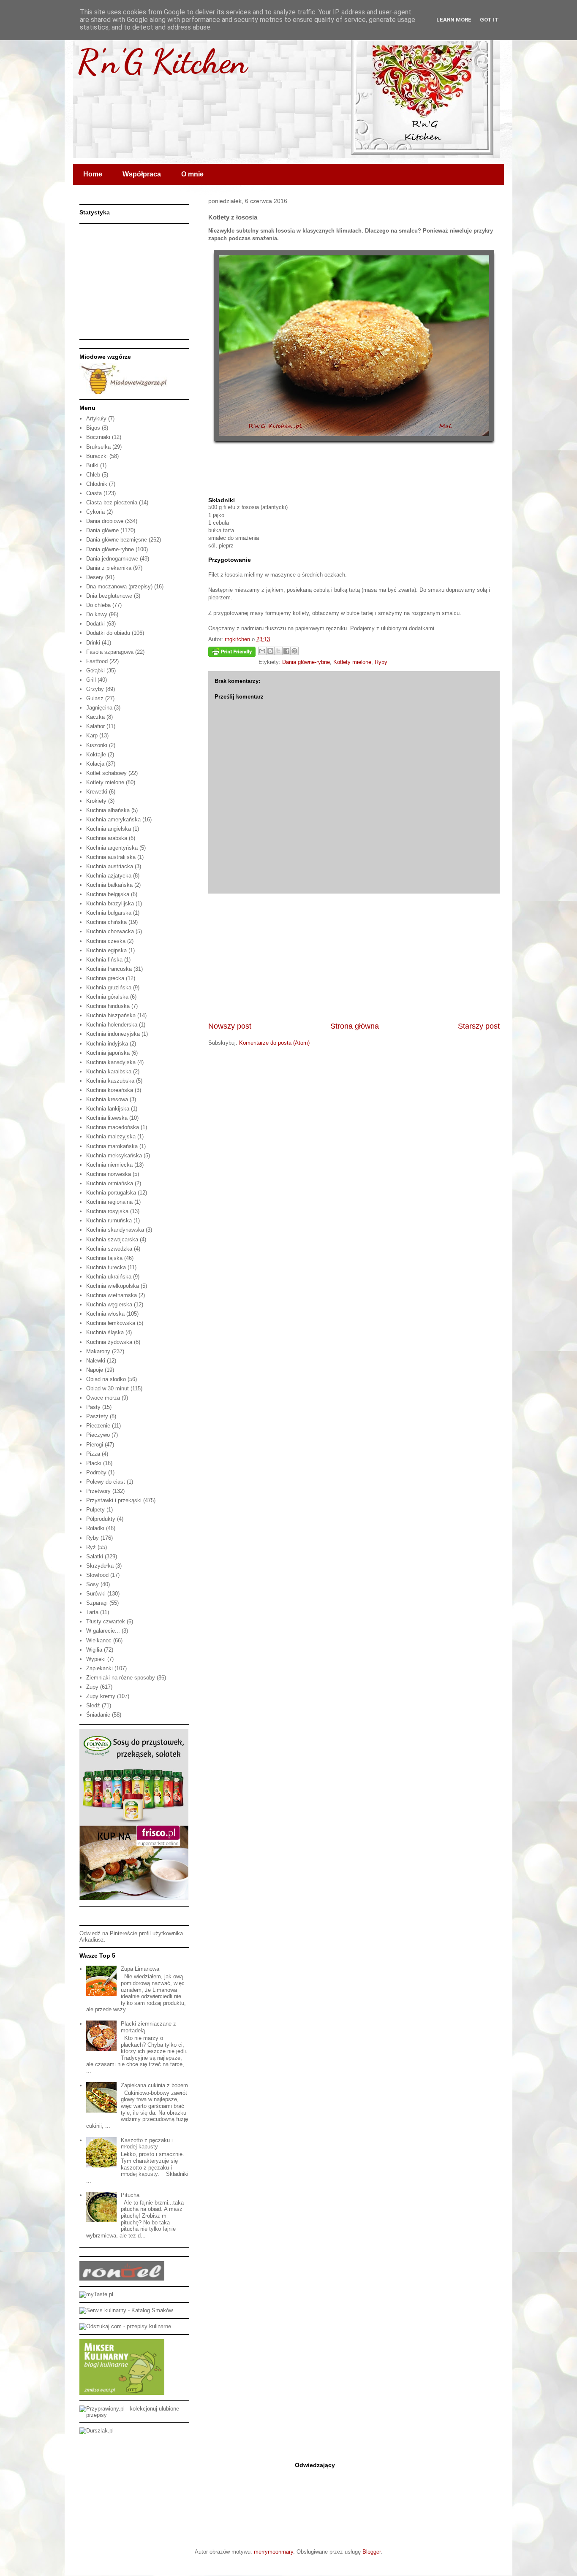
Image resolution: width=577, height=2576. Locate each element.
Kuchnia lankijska (108, 1109)
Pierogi (95, 1445)
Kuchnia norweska (109, 1174)
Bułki (92, 465)
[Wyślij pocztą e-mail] (262, 651)
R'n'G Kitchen (162, 61)
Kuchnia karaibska (109, 1071)
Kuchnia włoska (105, 1314)
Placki (94, 1463)
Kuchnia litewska (107, 1118)
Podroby (96, 1472)
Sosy (93, 1584)
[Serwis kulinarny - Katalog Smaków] (126, 2310)
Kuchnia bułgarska (109, 913)
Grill (91, 680)
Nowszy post (230, 1026)
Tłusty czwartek (106, 1621)
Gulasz (95, 698)
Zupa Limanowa (140, 1969)
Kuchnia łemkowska (111, 1323)
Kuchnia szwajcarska (112, 1239)
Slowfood (97, 1575)
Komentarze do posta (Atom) (274, 1043)
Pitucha (130, 2195)
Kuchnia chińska (106, 922)
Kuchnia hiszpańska (111, 1015)
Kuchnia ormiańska (110, 1183)
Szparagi (97, 1603)
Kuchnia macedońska (113, 1127)
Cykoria (95, 512)
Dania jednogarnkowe (112, 559)
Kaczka (95, 717)
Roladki (95, 1528)
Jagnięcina (99, 708)
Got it (489, 20)
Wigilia (94, 1650)
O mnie (192, 174)
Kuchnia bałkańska (109, 885)
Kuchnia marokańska (112, 1146)
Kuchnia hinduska (108, 1006)
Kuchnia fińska (104, 960)
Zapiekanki (99, 1668)
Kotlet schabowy (106, 773)
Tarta (92, 1612)
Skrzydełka (100, 1566)
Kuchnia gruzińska (109, 987)
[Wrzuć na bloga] (270, 651)
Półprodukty (101, 1519)
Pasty (93, 1407)
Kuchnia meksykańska (114, 1155)
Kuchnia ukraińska (109, 1277)
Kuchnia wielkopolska (113, 1286)
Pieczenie (98, 1426)
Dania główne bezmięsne (117, 540)
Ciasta (94, 493)
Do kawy (97, 614)
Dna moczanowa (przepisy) (119, 586)
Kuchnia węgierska (109, 1304)
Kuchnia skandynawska (115, 1230)
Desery (95, 577)
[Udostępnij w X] (278, 651)
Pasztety (97, 1416)
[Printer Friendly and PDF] (232, 653)
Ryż (91, 1547)
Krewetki (97, 792)
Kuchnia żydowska (109, 1342)
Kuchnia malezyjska (111, 1136)
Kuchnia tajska (104, 1258)
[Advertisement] (354, 957)
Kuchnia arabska (107, 838)
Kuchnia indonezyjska (113, 1034)
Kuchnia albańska (108, 810)
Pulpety (95, 1510)
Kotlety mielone (352, 662)
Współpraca (142, 174)
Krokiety (96, 801)
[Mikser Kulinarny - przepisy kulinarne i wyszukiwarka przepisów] (122, 2393)
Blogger (372, 2552)
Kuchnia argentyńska (112, 848)
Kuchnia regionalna (109, 1202)
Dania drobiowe (105, 521)
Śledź (93, 1705)
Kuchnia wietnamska (112, 1295)
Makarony (98, 1351)
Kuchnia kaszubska (110, 1081)
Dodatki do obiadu (108, 633)
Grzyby (95, 689)
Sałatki (95, 1556)
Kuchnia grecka (105, 978)
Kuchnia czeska (106, 941)
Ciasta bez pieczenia (112, 502)
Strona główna (355, 1026)
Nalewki (96, 1361)
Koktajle (96, 754)
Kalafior (95, 726)
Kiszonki (97, 745)
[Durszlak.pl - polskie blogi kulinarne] (97, 2431)
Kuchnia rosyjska (107, 1211)
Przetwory (98, 1491)
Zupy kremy (101, 1696)
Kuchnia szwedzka (109, 1249)
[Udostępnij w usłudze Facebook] (286, 651)
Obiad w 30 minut (108, 1388)
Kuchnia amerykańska (113, 819)
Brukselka (98, 447)
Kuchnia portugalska (111, 1193)
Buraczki (97, 456)
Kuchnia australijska (111, 857)
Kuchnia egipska (106, 950)
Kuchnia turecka (106, 1267)
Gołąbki (95, 670)
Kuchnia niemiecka (109, 1165)
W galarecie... (103, 1631)
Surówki (96, 1594)
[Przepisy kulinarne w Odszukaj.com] (125, 2326)
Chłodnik (97, 484)
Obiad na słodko (106, 1379)
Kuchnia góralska (107, 997)
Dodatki (95, 624)
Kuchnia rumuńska (109, 1220)
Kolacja (95, 764)
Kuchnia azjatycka (109, 876)
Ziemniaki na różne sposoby (121, 1678)
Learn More (454, 20)
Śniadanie (98, 1715)
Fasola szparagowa (110, 652)
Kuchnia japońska (108, 1053)
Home (93, 174)
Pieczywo (98, 1435)
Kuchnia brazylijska (110, 903)
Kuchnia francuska (109, 969)
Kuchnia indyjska (107, 1044)
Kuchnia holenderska (112, 1025)
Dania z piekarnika (109, 568)
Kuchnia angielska (109, 829)
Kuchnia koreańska (110, 1090)
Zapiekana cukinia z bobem (154, 2085)
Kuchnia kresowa (107, 1099)
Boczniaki (98, 437)
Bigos (93, 428)
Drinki (93, 643)
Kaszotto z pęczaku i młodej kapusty (147, 2144)
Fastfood (97, 661)
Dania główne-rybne (306, 662)
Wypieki (96, 1659)
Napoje (95, 1370)
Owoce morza (103, 1398)
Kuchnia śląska (105, 1332)
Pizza (93, 1454)
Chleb (93, 475)
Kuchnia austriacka (110, 866)
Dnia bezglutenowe (109, 596)
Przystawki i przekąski (114, 1500)
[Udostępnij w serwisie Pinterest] (294, 651)
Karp (92, 735)
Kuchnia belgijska (108, 894)
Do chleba (98, 605)
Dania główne (102, 530)
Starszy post (479, 1026)
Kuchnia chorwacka (110, 931)
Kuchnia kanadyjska (111, 1062)
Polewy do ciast (106, 1482)
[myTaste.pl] (96, 2294)
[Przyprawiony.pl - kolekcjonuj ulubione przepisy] (134, 2415)
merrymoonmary (274, 2552)
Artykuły (96, 418)
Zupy (92, 1687)
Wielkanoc (99, 1640)
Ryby (381, 662)
